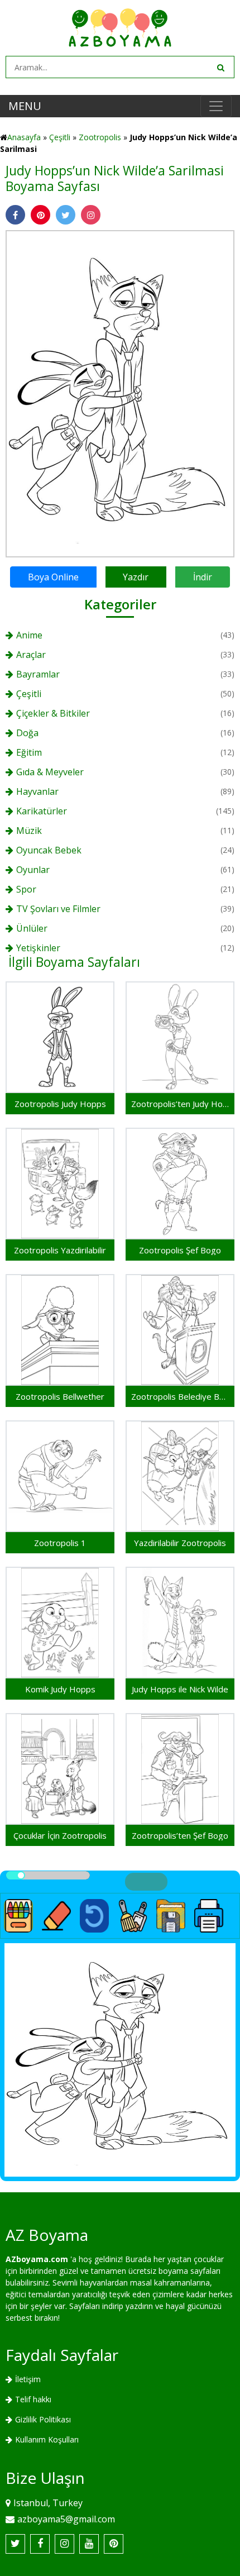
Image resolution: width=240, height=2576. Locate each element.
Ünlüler (32, 928)
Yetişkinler (38, 948)
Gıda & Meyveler (50, 772)
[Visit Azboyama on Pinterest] (114, 2544)
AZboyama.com (37, 2259)
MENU (25, 106)
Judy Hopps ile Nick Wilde (180, 1689)
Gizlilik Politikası (43, 2419)
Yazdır (136, 577)
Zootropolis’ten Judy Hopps (180, 1104)
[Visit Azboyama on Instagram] (64, 2544)
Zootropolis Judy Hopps (60, 1104)
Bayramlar (38, 674)
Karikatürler (42, 811)
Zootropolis (100, 137)
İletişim (28, 2379)
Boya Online (53, 577)
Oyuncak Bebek (49, 850)
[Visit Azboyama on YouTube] (89, 2544)
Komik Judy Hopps (60, 1689)
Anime (29, 635)
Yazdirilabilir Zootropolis (180, 1543)
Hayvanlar (37, 791)
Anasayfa (24, 137)
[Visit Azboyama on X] (15, 2544)
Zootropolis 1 (60, 1543)
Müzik (29, 831)
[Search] (220, 67)
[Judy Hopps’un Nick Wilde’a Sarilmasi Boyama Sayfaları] (120, 393)
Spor (26, 889)
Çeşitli (60, 137)
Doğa (27, 733)
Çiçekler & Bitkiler (53, 713)
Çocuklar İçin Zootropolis (60, 1835)
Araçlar (31, 655)
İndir (203, 577)
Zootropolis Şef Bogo (180, 1250)
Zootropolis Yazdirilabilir (60, 1250)
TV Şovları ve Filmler (58, 909)
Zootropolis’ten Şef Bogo (180, 1835)
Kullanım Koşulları (47, 2439)
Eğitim (29, 752)
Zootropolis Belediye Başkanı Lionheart (180, 1396)
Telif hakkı (33, 2399)
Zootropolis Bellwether (60, 1396)
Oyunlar (33, 870)
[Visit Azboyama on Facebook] (40, 2544)
